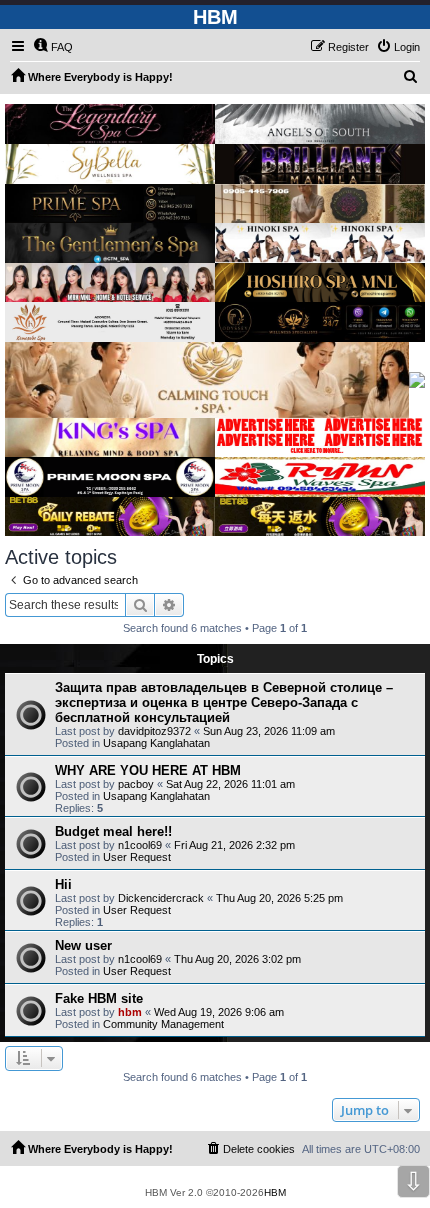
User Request (137, 857)
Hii (63, 884)
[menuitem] (53, 47)
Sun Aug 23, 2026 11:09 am (269, 731)
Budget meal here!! (113, 831)
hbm (130, 1012)
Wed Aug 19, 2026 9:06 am (219, 1012)
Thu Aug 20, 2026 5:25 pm (279, 898)
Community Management (163, 1024)
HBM (275, 1192)
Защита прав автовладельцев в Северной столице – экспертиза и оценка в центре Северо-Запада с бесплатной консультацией (224, 702)
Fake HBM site (99, 998)
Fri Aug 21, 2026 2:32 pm (234, 845)
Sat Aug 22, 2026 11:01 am (230, 784)
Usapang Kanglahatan (156, 743)
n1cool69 (140, 845)
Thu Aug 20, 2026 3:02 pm (237, 959)
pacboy (136, 784)
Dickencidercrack (161, 898)
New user (83, 945)
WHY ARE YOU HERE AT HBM (148, 770)
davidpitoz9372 (154, 731)
